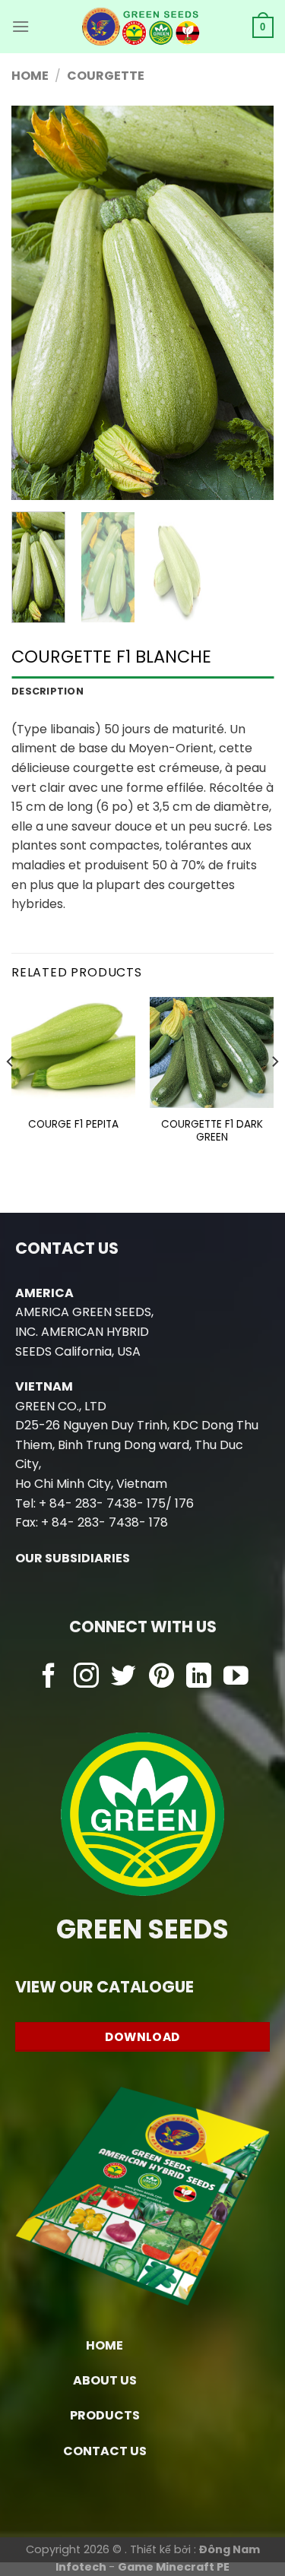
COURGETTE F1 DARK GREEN (212, 1131)
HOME (104, 2345)
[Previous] (36, 303)
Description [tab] (47, 691)
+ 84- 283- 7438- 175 (102, 1503)
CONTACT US (105, 2451)
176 (184, 1503)
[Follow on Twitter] (123, 1677)
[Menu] (21, 26)
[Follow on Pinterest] (161, 1677)
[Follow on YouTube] (236, 1677)
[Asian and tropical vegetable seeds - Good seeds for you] (141, 27)
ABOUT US (105, 2380)
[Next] (249, 303)
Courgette (106, 76)
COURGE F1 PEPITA (73, 1125)
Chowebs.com (142, 1707)
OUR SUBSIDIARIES (73, 1558)
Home (30, 76)
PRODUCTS (105, 2415)
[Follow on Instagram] (86, 1677)
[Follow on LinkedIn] (199, 1677)
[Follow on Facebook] (49, 1677)
